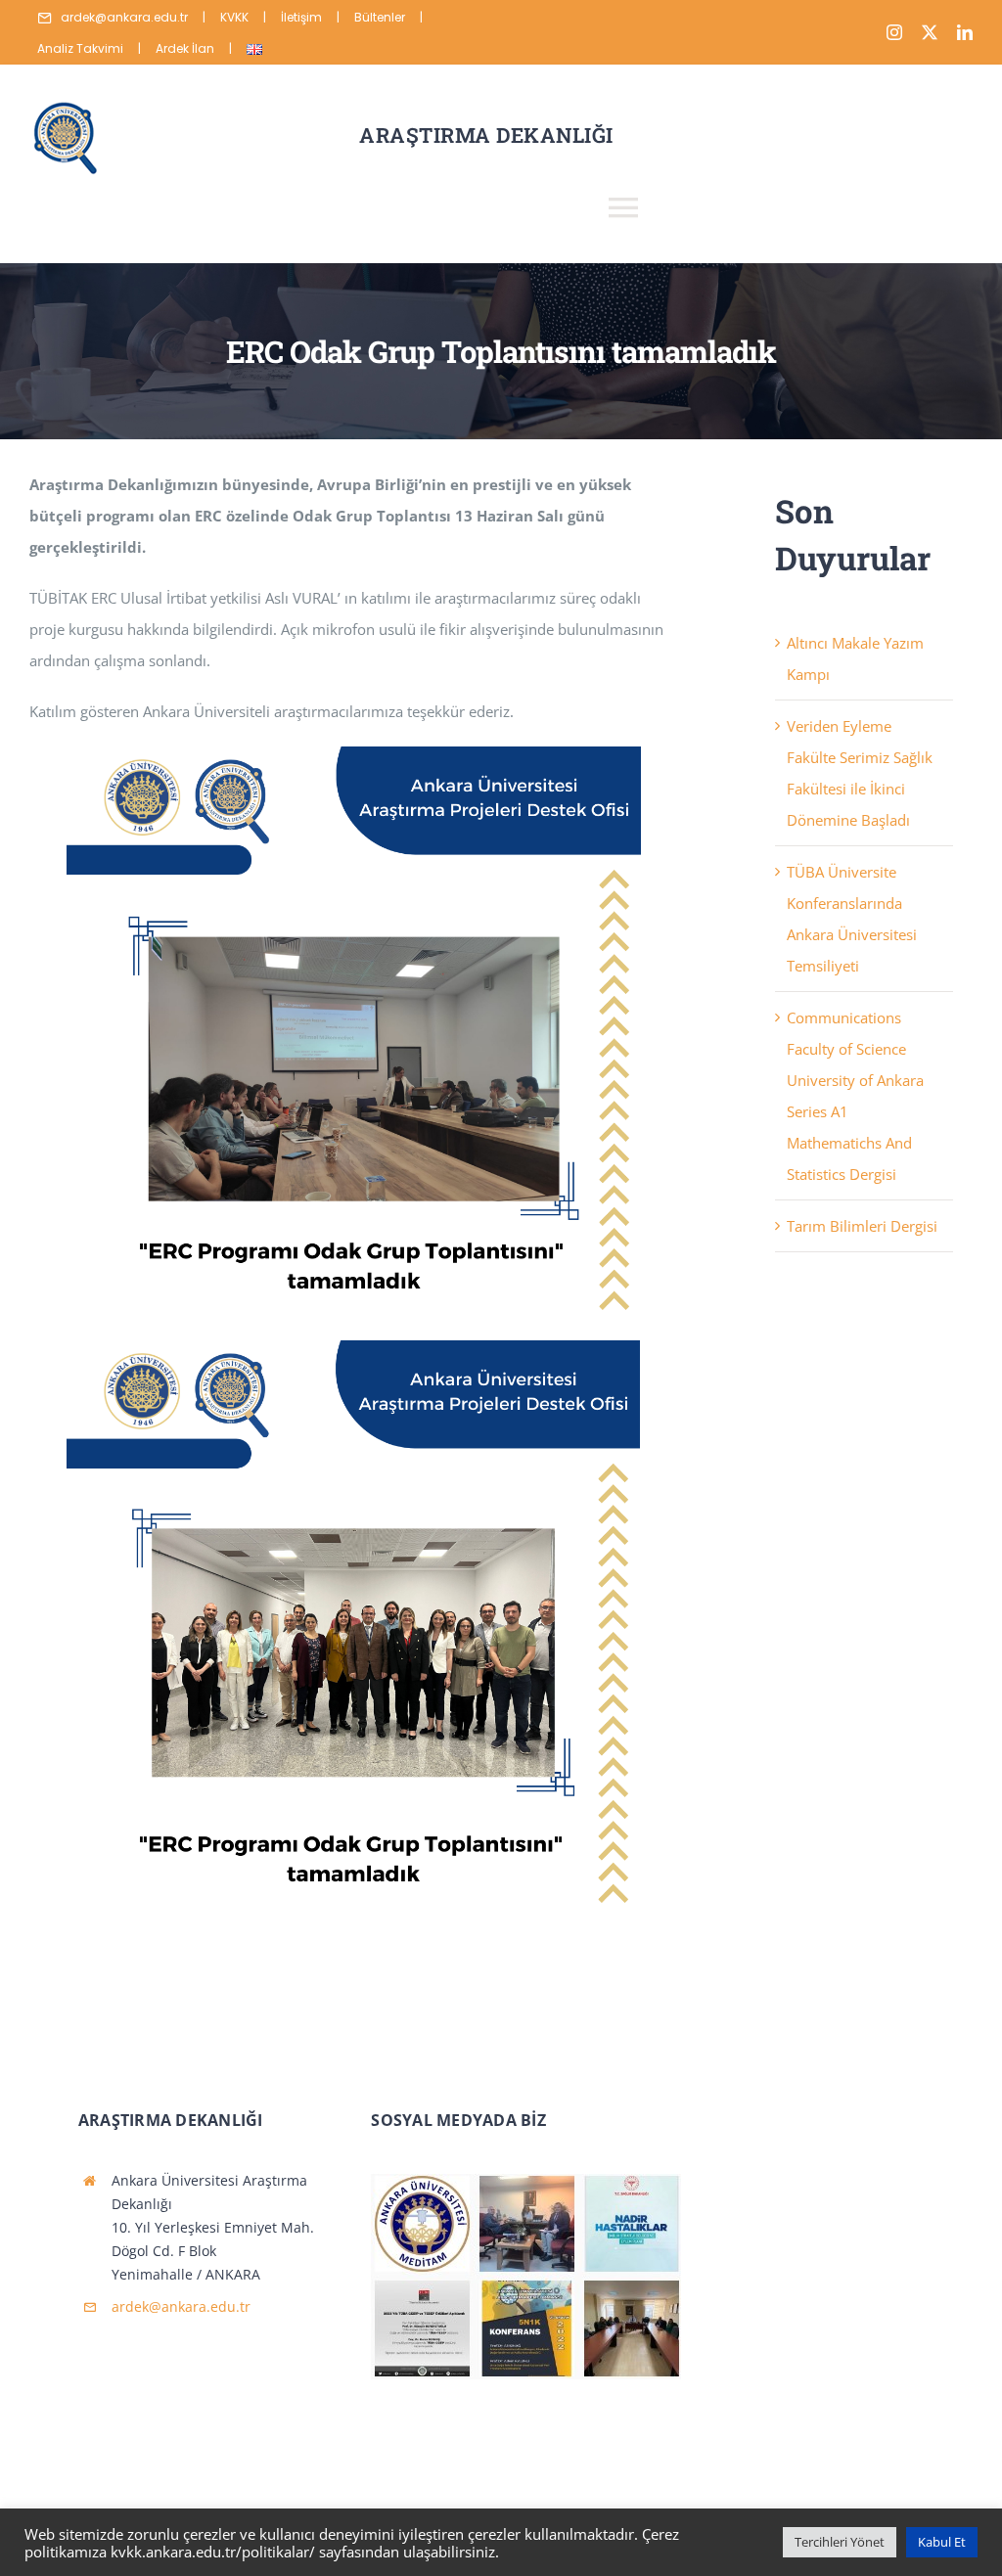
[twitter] (930, 32)
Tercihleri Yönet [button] (840, 2542)
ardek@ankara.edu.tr (181, 2306)
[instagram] (894, 32)
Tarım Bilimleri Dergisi (862, 1226)
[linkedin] (965, 32)
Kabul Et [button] (942, 2542)
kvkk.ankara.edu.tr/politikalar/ (213, 2552)
